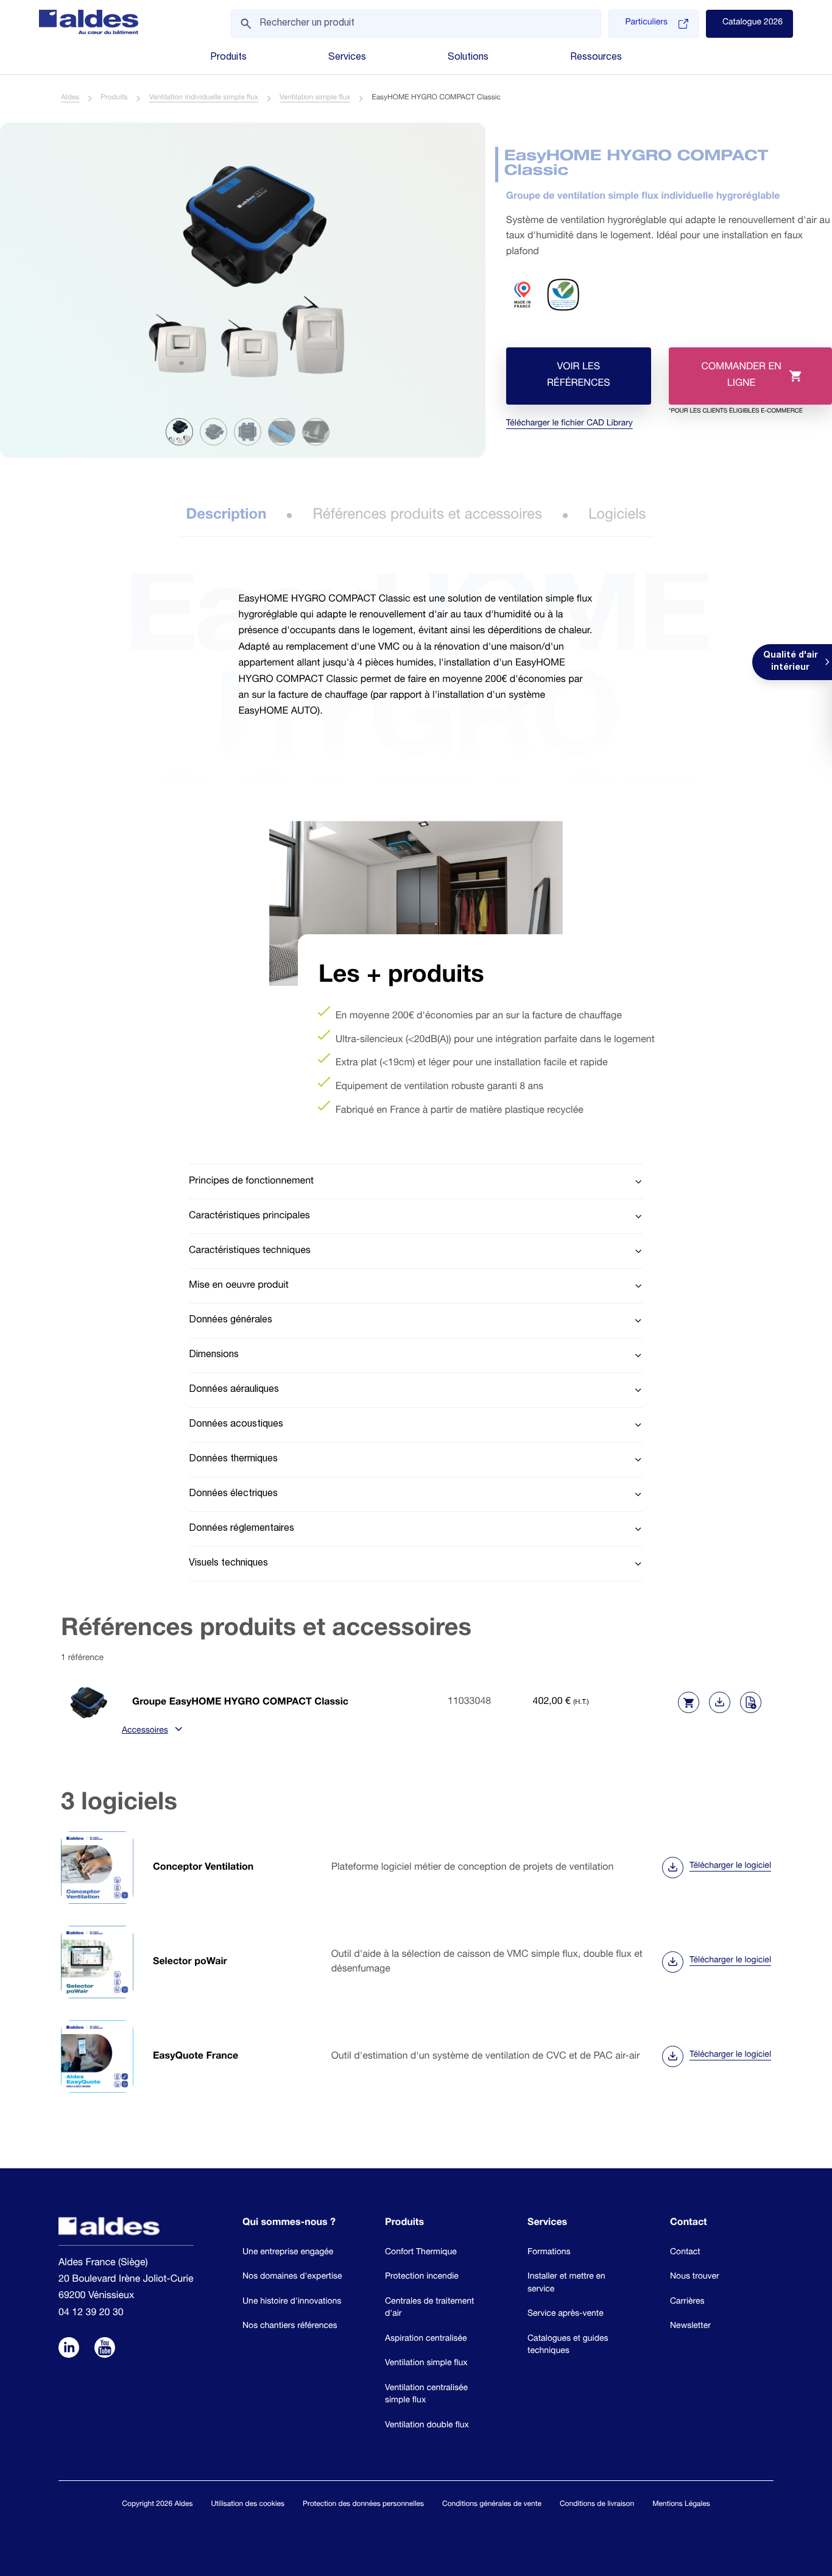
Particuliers (646, 23)
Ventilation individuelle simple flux (204, 98)
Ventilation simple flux (315, 98)
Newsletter (690, 2327)
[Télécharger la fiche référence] (720, 1702)
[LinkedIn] (69, 2349)
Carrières (687, 2302)
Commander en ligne (736, 384)
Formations (549, 2253)
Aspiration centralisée (426, 2340)
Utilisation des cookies (248, 2505)
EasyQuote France (196, 2057)
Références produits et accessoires (427, 516)
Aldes (70, 98)
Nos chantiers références (290, 2327)
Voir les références (579, 376)
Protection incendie (422, 2277)
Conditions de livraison (597, 2505)
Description (226, 516)
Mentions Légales (681, 2505)
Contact (685, 2253)
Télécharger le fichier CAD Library (569, 424)
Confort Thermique (421, 2253)
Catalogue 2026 (753, 23)
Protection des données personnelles (363, 2505)
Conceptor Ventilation (203, 1868)
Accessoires (145, 1731)
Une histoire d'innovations (292, 2302)
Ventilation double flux (427, 2426)
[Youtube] (105, 2349)
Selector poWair (190, 1962)
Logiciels (617, 516)
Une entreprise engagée (288, 2253)
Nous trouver (695, 2277)
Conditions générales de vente (492, 2505)
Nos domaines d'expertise (292, 2277)
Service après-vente (566, 2315)
